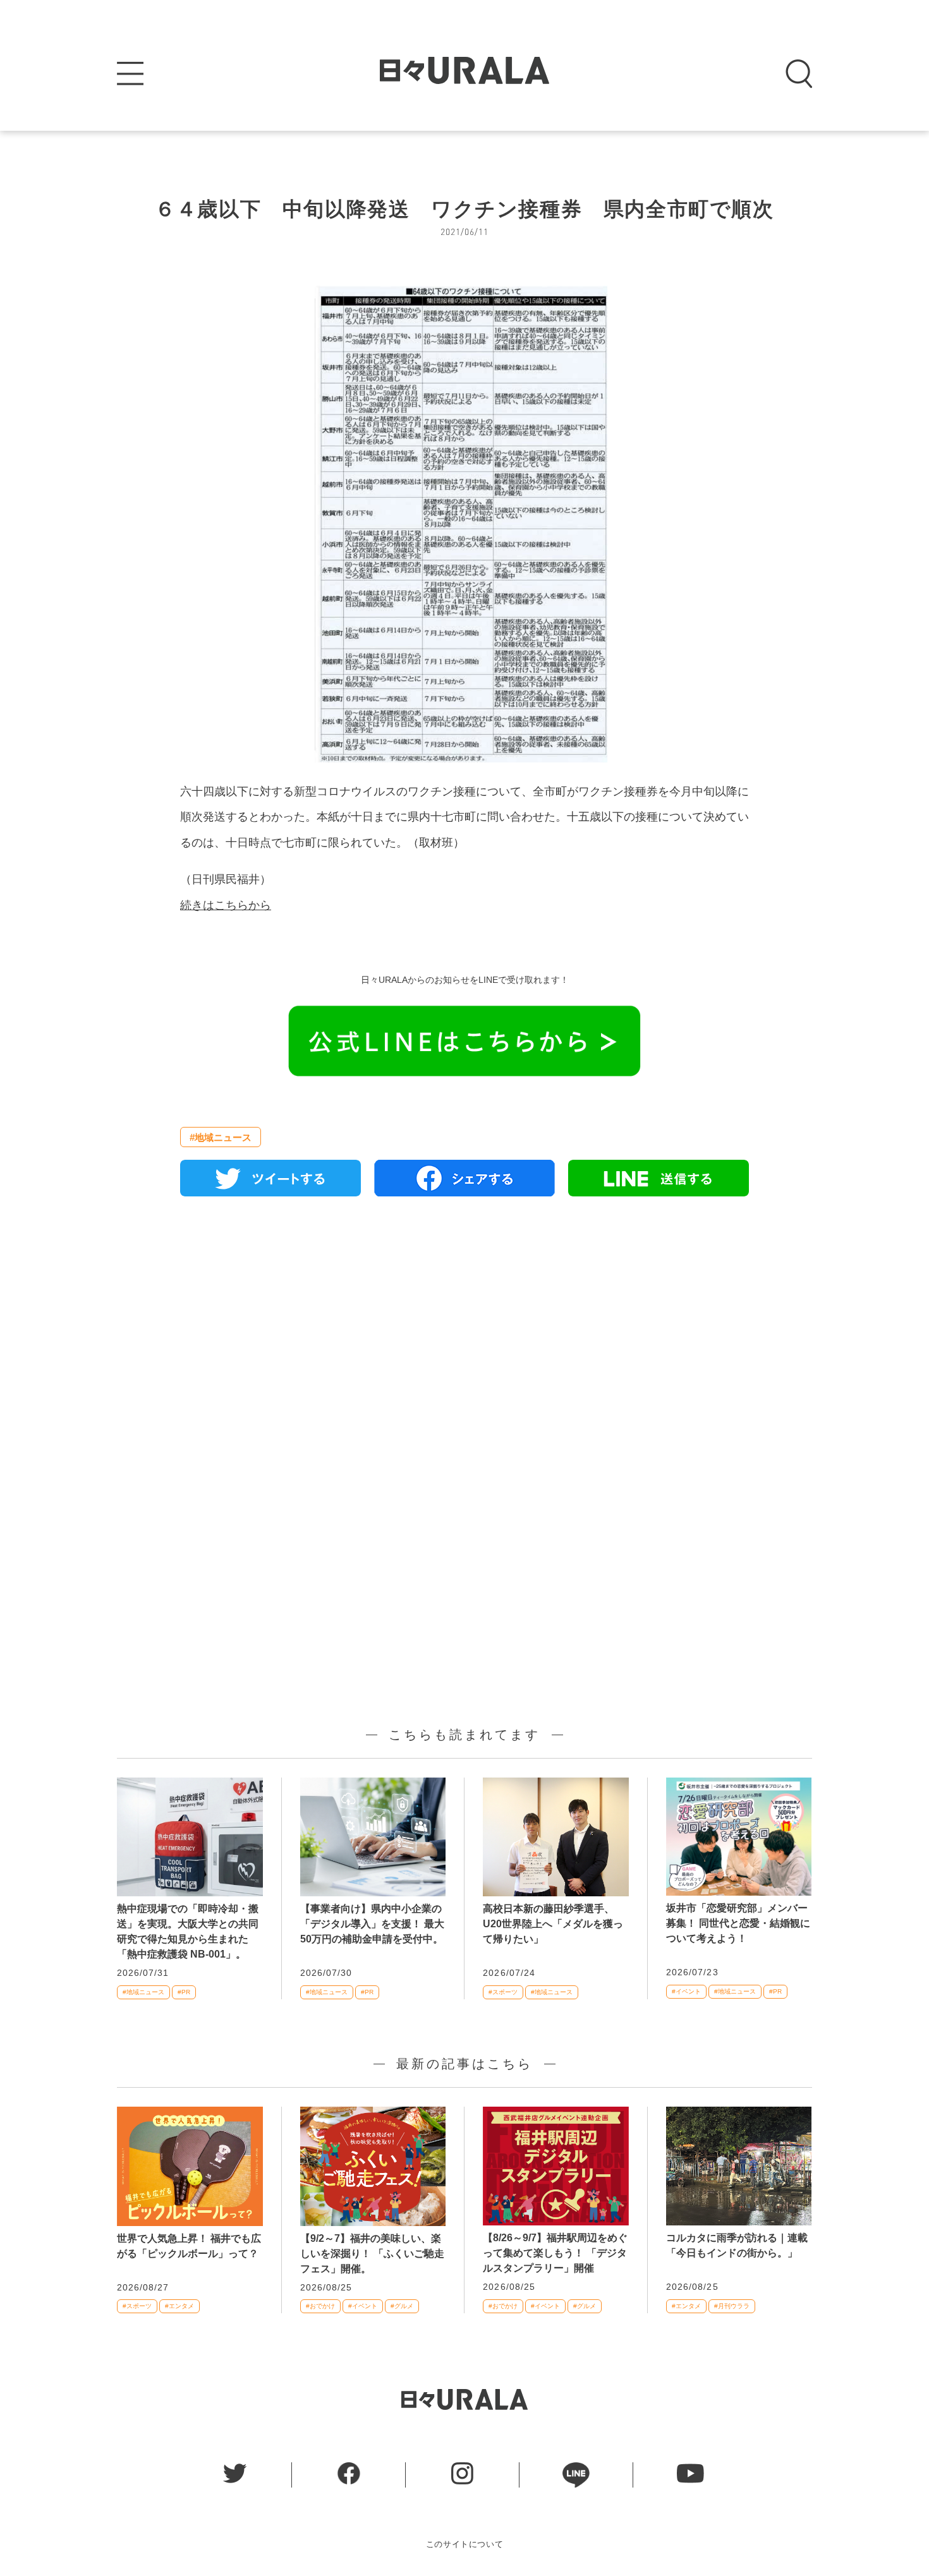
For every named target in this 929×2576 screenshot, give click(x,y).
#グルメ (402, 2306)
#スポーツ (503, 1992)
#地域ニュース (221, 1137)
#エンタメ (179, 2306)
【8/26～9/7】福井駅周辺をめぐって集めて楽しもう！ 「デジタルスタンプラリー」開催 (555, 2253)
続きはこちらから (226, 905)
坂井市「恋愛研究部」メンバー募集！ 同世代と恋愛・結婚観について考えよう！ (738, 1923)
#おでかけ (320, 2306)
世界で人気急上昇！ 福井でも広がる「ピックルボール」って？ (189, 2246)
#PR (184, 1992)
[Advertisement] (464, 1351)
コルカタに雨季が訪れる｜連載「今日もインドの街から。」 (737, 2245)
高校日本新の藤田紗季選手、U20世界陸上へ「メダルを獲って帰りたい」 (553, 1924)
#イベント (686, 1991)
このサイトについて (465, 2544)
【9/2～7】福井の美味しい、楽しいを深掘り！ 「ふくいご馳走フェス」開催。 (372, 2254)
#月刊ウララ (732, 2306)
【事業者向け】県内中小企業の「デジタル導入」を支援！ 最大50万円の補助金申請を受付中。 (372, 1924)
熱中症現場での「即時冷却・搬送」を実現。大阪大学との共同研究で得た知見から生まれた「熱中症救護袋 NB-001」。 (188, 1931)
